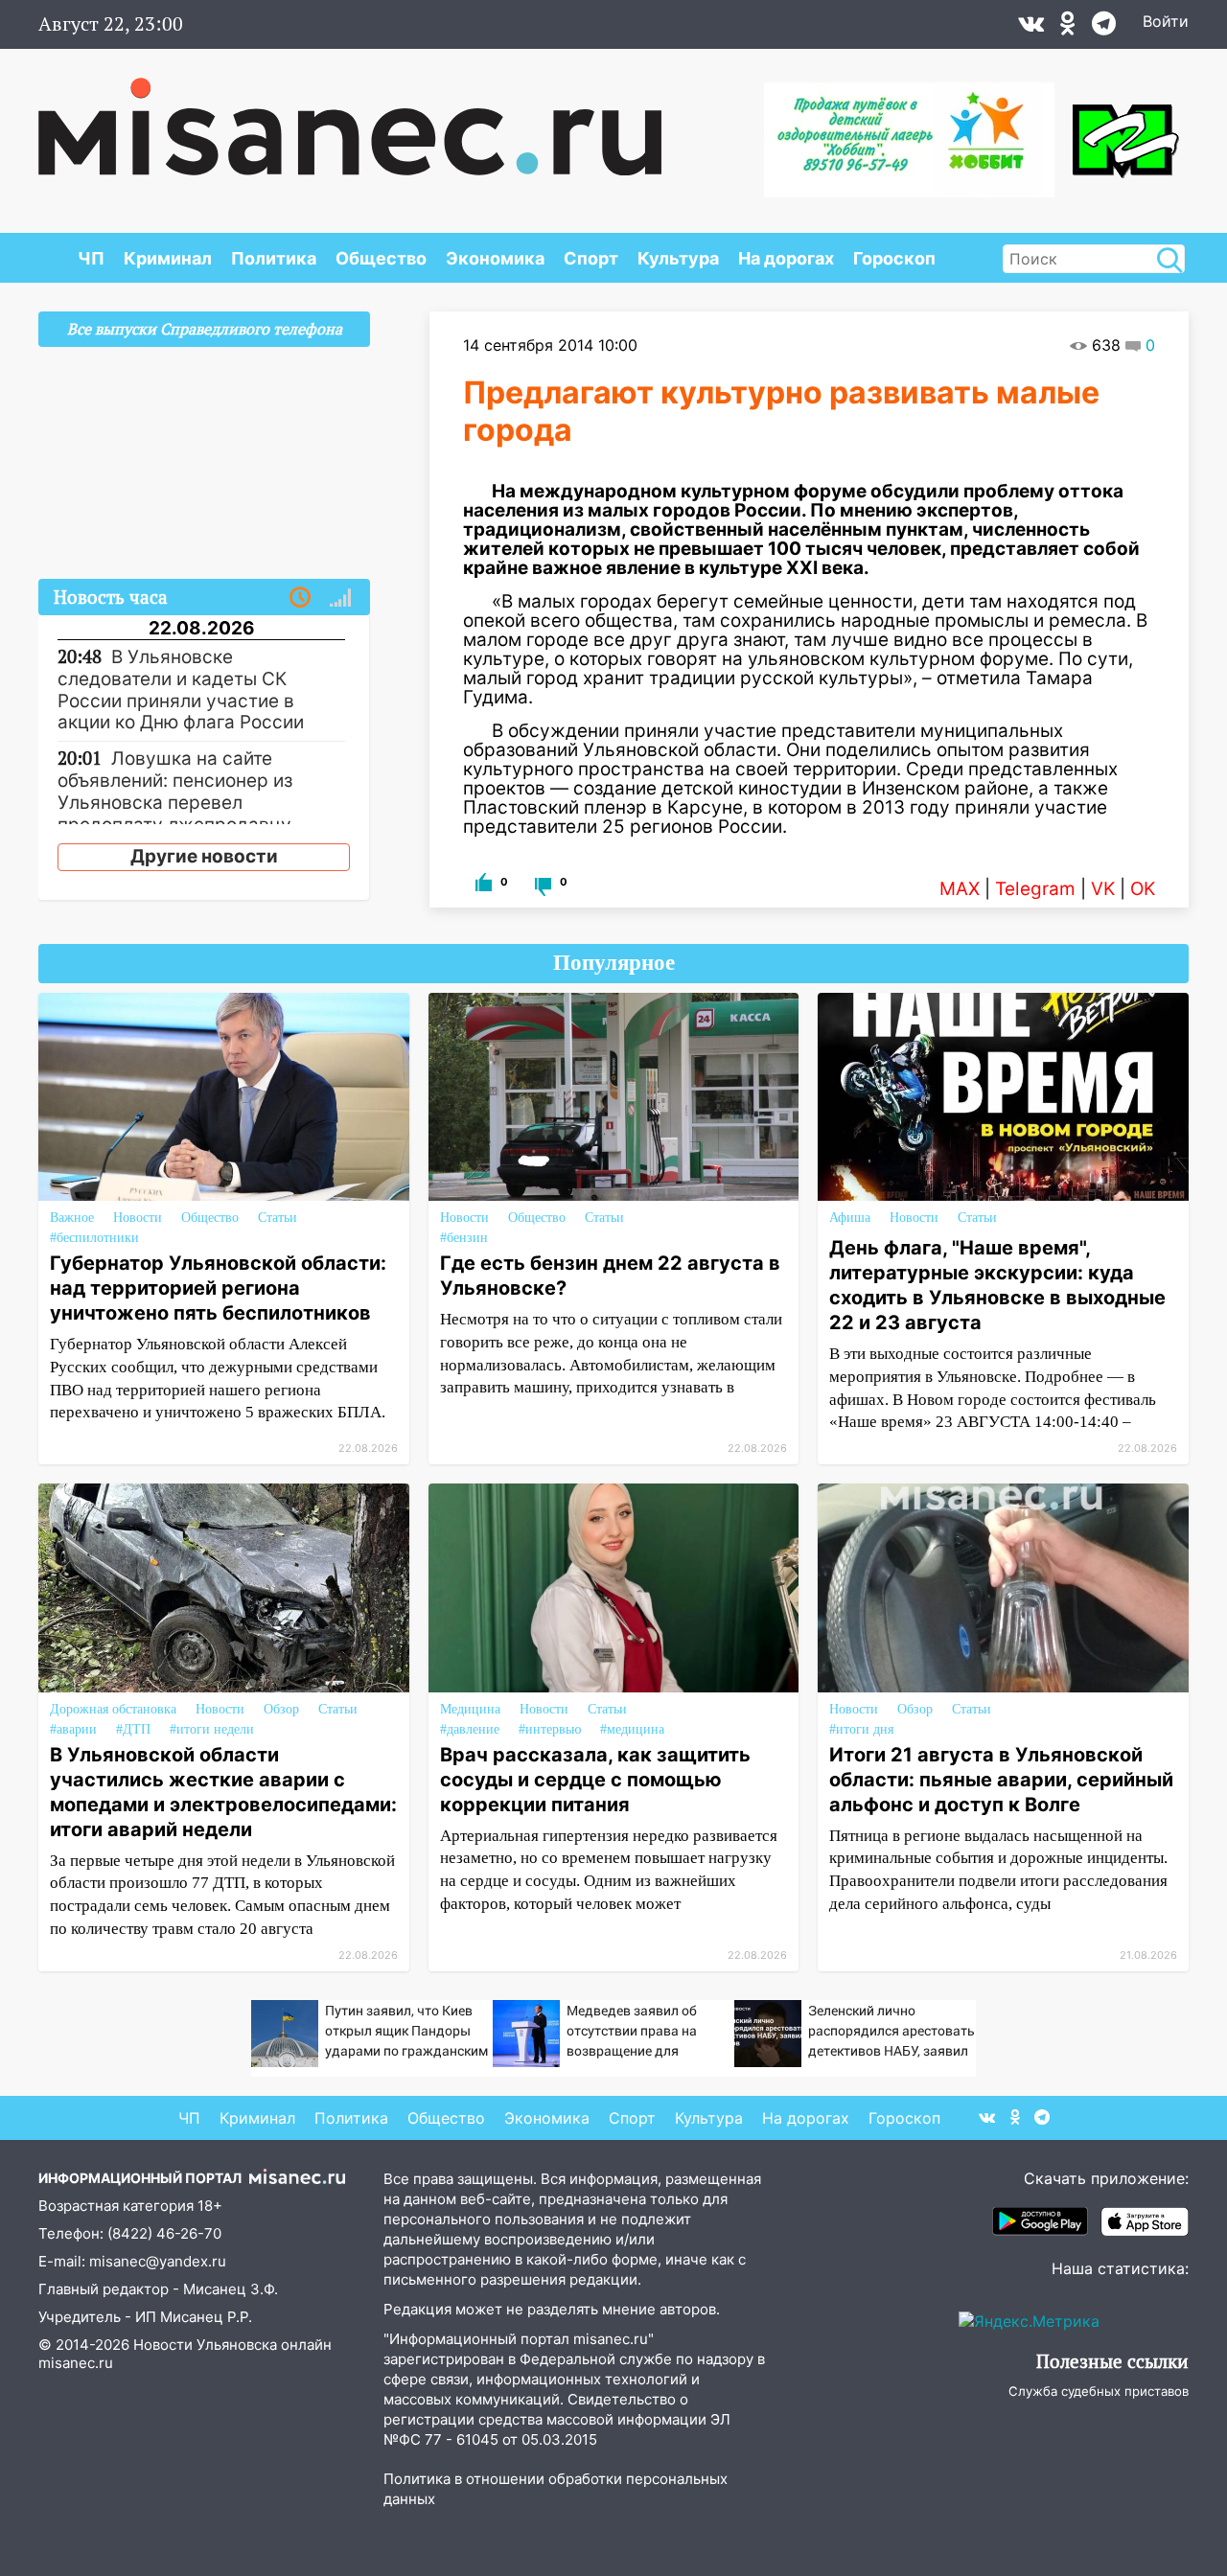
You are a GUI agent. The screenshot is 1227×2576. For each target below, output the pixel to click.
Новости (138, 1218)
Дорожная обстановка (113, 1709)
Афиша (850, 1218)
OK (1143, 889)
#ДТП (133, 1729)
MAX (960, 889)
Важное (72, 1218)
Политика (274, 258)
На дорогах (786, 258)
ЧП (91, 258)
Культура (678, 258)
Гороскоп (894, 258)
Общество (381, 258)
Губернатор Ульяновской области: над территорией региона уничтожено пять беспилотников (218, 1288)
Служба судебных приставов (1099, 2391)
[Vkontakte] (1031, 28)
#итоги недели (212, 1729)
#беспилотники (94, 1238)
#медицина (632, 1729)
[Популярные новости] (340, 598)
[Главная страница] (350, 117)
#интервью (550, 1729)
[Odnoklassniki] (1068, 28)
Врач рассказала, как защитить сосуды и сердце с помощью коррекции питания (595, 1780)
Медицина (470, 1709)
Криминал (168, 258)
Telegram (1035, 889)
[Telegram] (1104, 28)
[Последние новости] (300, 598)
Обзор (281, 1709)
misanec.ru (76, 2363)
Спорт (591, 258)
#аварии (73, 1729)
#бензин (464, 1238)
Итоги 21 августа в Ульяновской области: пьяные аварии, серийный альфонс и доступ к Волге (1001, 1780)
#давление (470, 1729)
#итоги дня (861, 1729)
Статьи (278, 1218)
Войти (1166, 21)
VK (1103, 889)
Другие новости (204, 856)
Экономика (495, 258)
